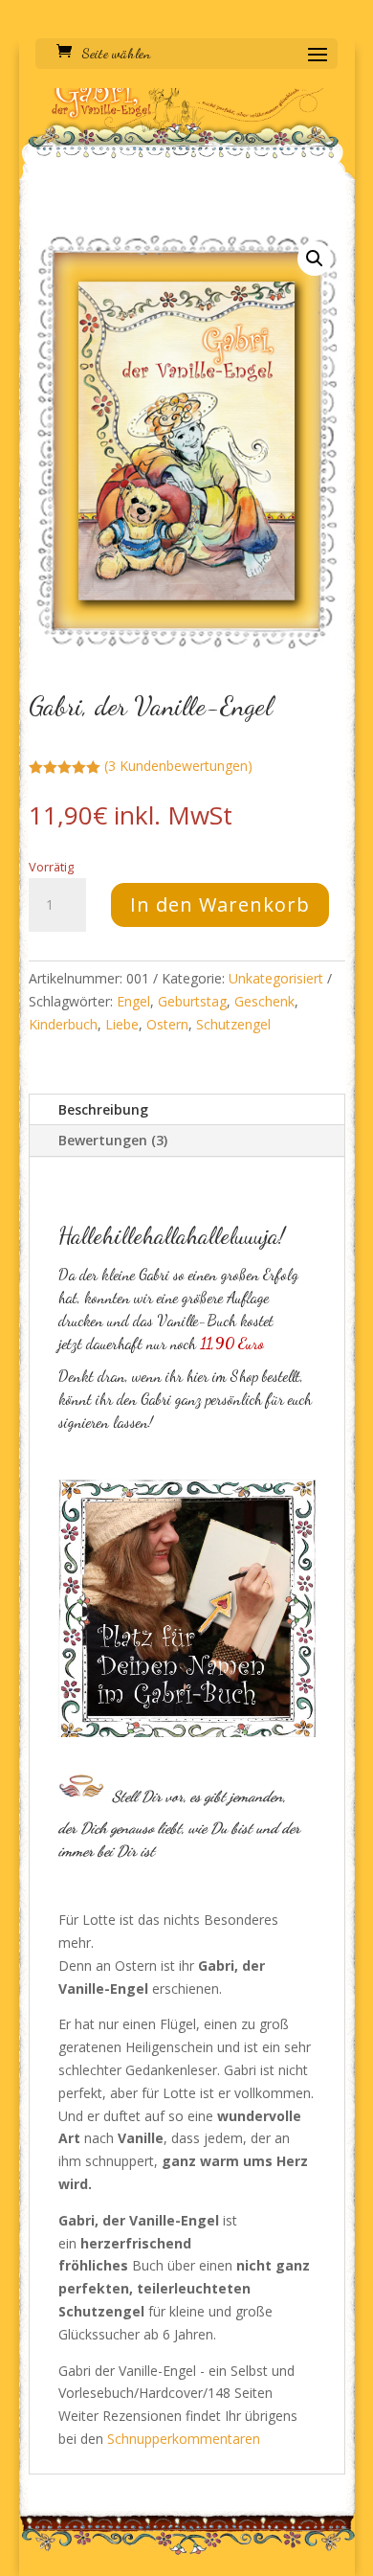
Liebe (122, 1024)
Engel (133, 1001)
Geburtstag (192, 1001)
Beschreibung (103, 1109)
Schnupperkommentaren (184, 2439)
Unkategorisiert (276, 978)
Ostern (167, 1024)
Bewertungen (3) (113, 1140)
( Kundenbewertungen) (178, 766)
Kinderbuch (63, 1024)
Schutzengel (233, 1024)
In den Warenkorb (220, 904)
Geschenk (264, 1001)
